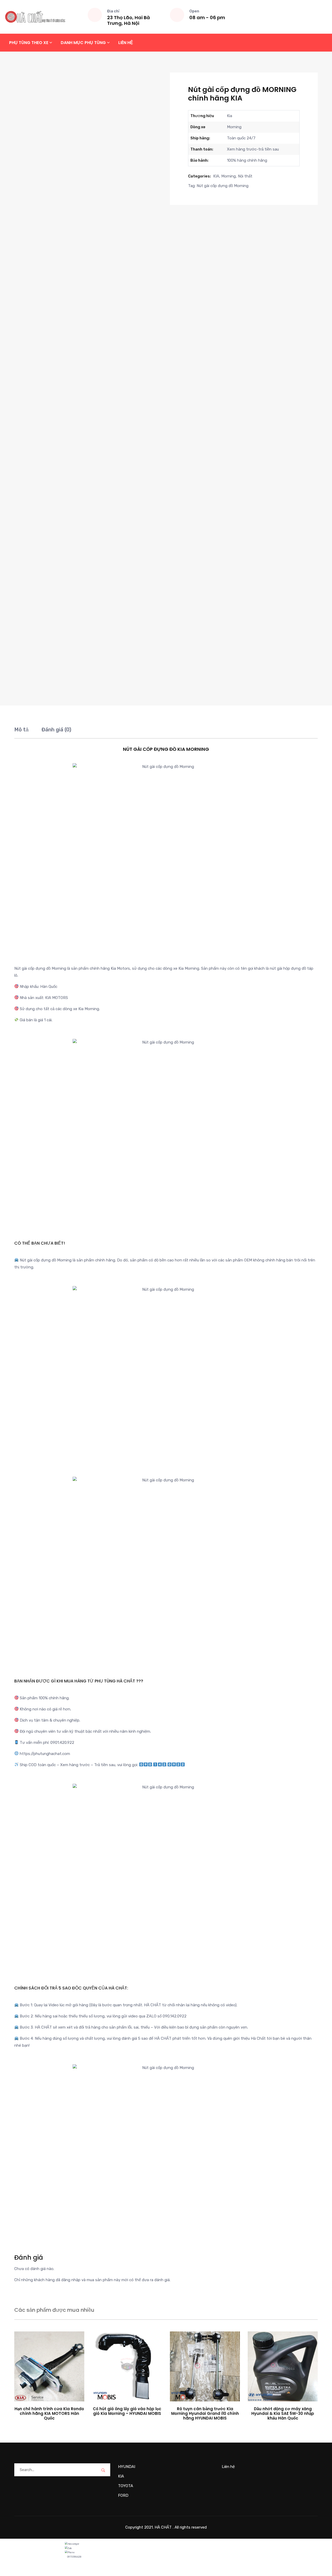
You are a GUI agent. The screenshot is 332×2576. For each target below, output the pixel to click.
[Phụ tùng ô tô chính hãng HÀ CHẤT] (35, 17)
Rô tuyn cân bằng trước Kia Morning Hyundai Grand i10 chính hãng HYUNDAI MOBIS (205, 2413)
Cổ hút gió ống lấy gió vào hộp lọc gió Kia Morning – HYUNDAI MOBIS (127, 2411)
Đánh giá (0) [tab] (56, 730)
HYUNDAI (127, 2467)
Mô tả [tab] (21, 730)
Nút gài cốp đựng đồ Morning (223, 186)
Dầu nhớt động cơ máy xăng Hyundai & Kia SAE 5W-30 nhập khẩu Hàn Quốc (283, 2413)
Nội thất (245, 176)
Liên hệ (126, 43)
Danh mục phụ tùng (83, 43)
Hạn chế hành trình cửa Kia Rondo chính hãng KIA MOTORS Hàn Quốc (49, 2413)
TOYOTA (126, 2486)
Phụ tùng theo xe (29, 43)
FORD (123, 2495)
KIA (216, 176)
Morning (229, 176)
